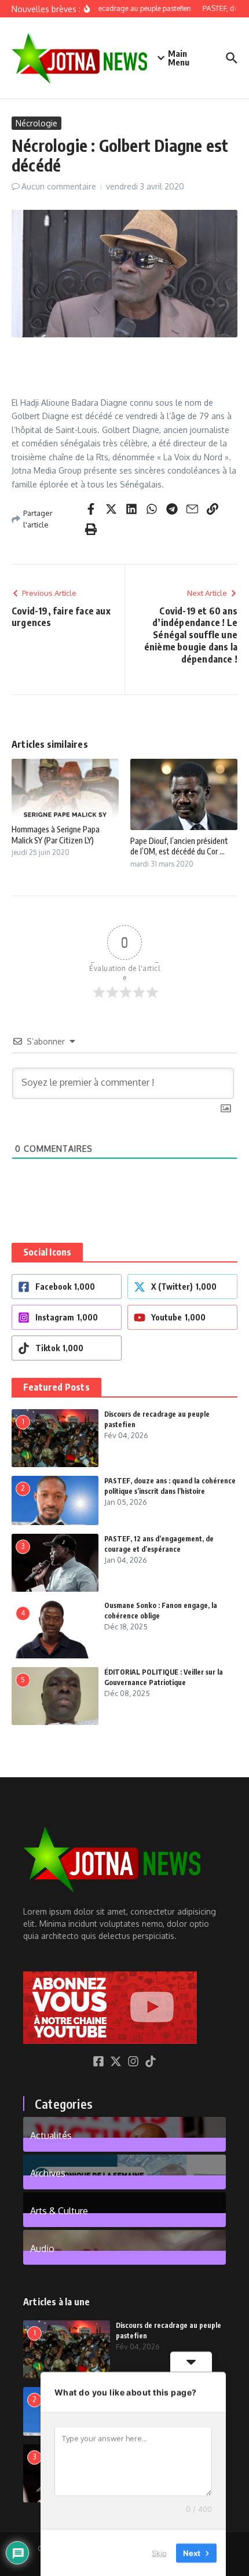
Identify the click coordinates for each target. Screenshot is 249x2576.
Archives (48, 2173)
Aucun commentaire (59, 186)
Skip (159, 2552)
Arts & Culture (59, 2210)
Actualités (51, 2135)
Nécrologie (36, 123)
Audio (42, 2248)
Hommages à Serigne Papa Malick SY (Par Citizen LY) (56, 834)
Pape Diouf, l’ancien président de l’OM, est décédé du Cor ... (179, 846)
